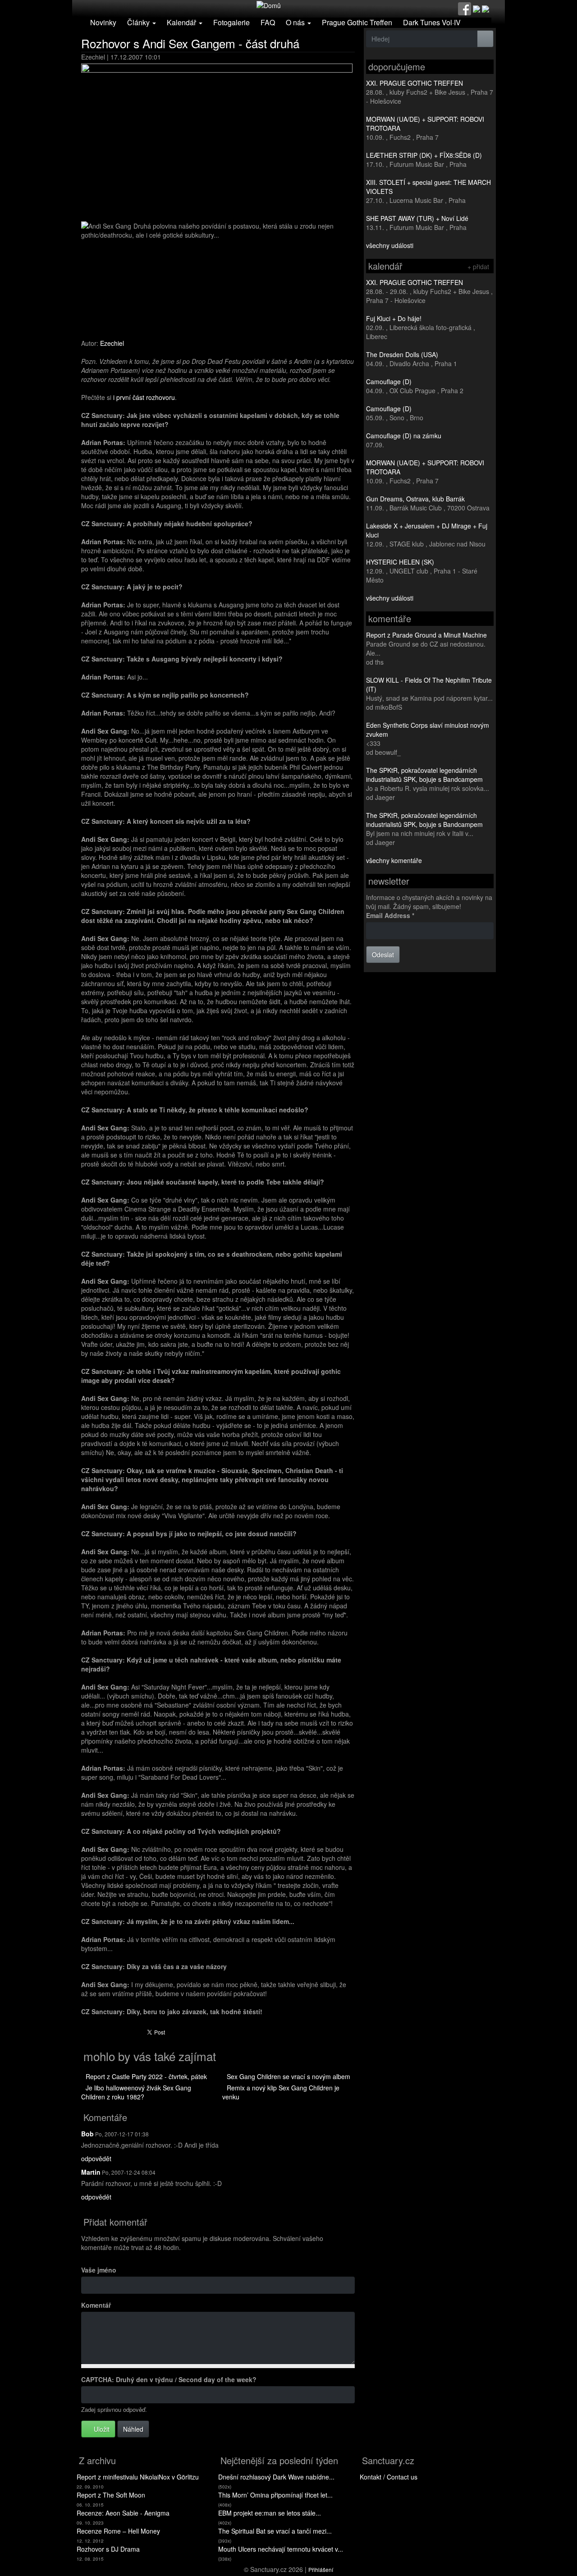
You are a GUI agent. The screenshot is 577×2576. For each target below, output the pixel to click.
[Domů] (269, 5)
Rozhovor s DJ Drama (108, 2549)
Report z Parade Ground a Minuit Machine (426, 635)
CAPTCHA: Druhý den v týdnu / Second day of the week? (169, 2379)
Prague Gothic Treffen (357, 22)
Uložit (101, 2429)
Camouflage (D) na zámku (404, 436)
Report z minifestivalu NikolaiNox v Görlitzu (138, 2477)
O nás (296, 22)
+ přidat (478, 266)
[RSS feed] (476, 8)
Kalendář (182, 22)
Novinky (103, 22)
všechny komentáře (394, 860)
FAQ (268, 22)
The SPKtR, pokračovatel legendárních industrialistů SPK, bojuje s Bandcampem (424, 775)
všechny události (390, 245)
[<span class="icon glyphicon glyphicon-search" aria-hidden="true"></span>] (485, 39)
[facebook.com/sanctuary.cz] (465, 8)
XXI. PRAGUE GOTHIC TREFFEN (414, 83)
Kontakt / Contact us (389, 2477)
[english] (485, 8)
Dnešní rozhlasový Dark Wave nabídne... (276, 2477)
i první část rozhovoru (144, 397)
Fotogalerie (231, 22)
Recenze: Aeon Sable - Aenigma (123, 2513)
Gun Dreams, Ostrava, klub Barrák (415, 499)
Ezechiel (112, 343)
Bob (87, 2134)
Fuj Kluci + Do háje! (394, 318)
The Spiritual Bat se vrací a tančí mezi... (275, 2531)
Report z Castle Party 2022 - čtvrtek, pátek (146, 2076)
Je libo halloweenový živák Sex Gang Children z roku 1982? (136, 2092)
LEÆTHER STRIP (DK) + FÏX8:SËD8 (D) (424, 155)
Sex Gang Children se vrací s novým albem (288, 2076)
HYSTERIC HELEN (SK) (400, 562)
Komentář (96, 2305)
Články (139, 22)
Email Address (390, 915)
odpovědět (96, 2158)
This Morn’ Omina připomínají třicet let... (275, 2495)
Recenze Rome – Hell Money (118, 2531)
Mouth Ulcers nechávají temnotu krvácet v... (281, 2549)
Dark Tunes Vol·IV (432, 22)
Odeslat (383, 955)
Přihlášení (321, 2569)
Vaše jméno (99, 2270)
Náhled (133, 2429)
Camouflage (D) (389, 381)
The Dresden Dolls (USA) (402, 354)
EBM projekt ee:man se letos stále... (270, 2513)
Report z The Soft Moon (111, 2495)
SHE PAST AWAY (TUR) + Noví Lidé (417, 218)
